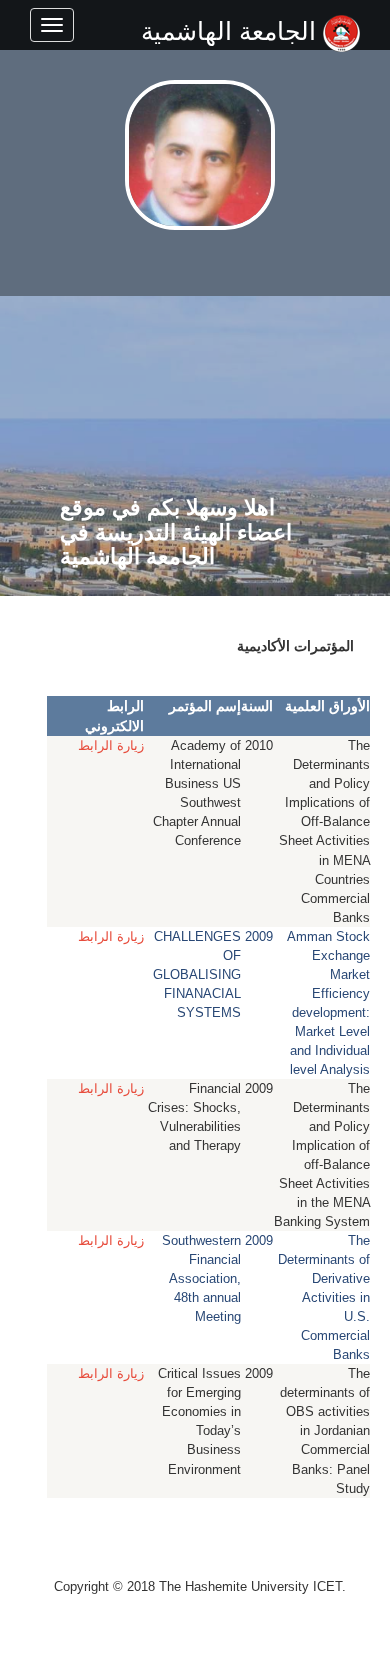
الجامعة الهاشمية (232, 31)
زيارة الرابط (111, 745)
